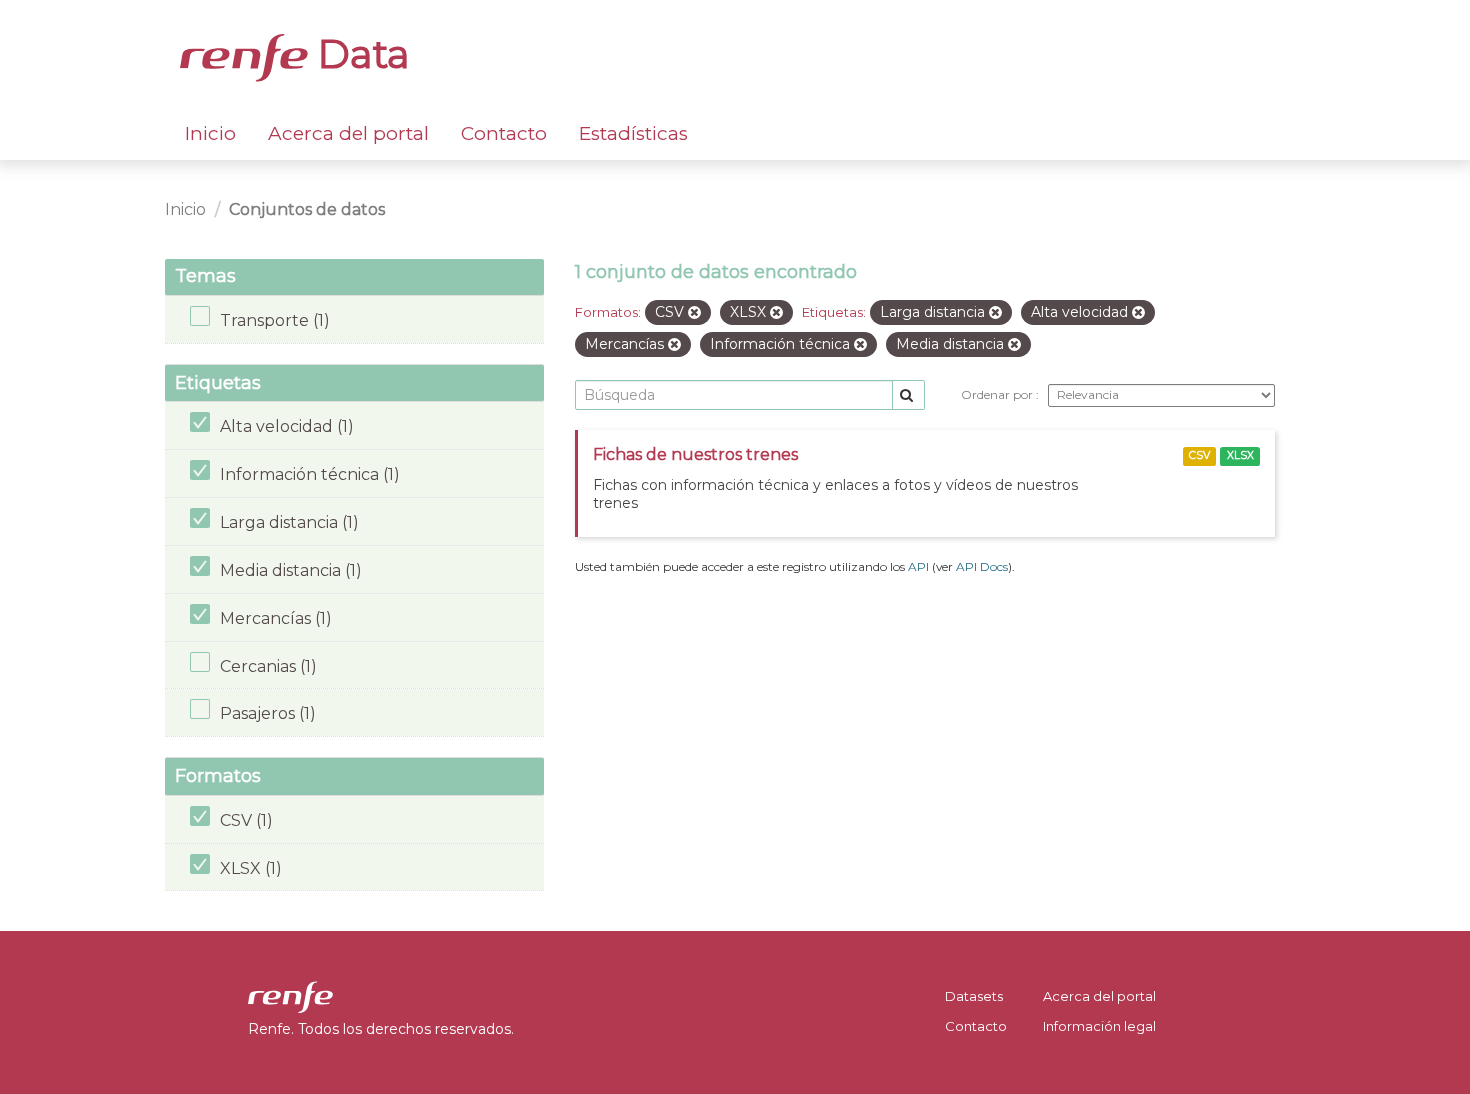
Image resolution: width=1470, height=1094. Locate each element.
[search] (908, 395)
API (918, 566)
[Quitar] (694, 313)
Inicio (210, 133)
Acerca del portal (348, 133)
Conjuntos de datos (307, 209)
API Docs (982, 566)
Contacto (504, 133)
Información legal (1099, 1026)
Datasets (974, 996)
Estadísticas (633, 133)
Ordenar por (998, 394)
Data (359, 54)
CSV (1199, 455)
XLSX (1240, 455)
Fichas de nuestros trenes (695, 454)
